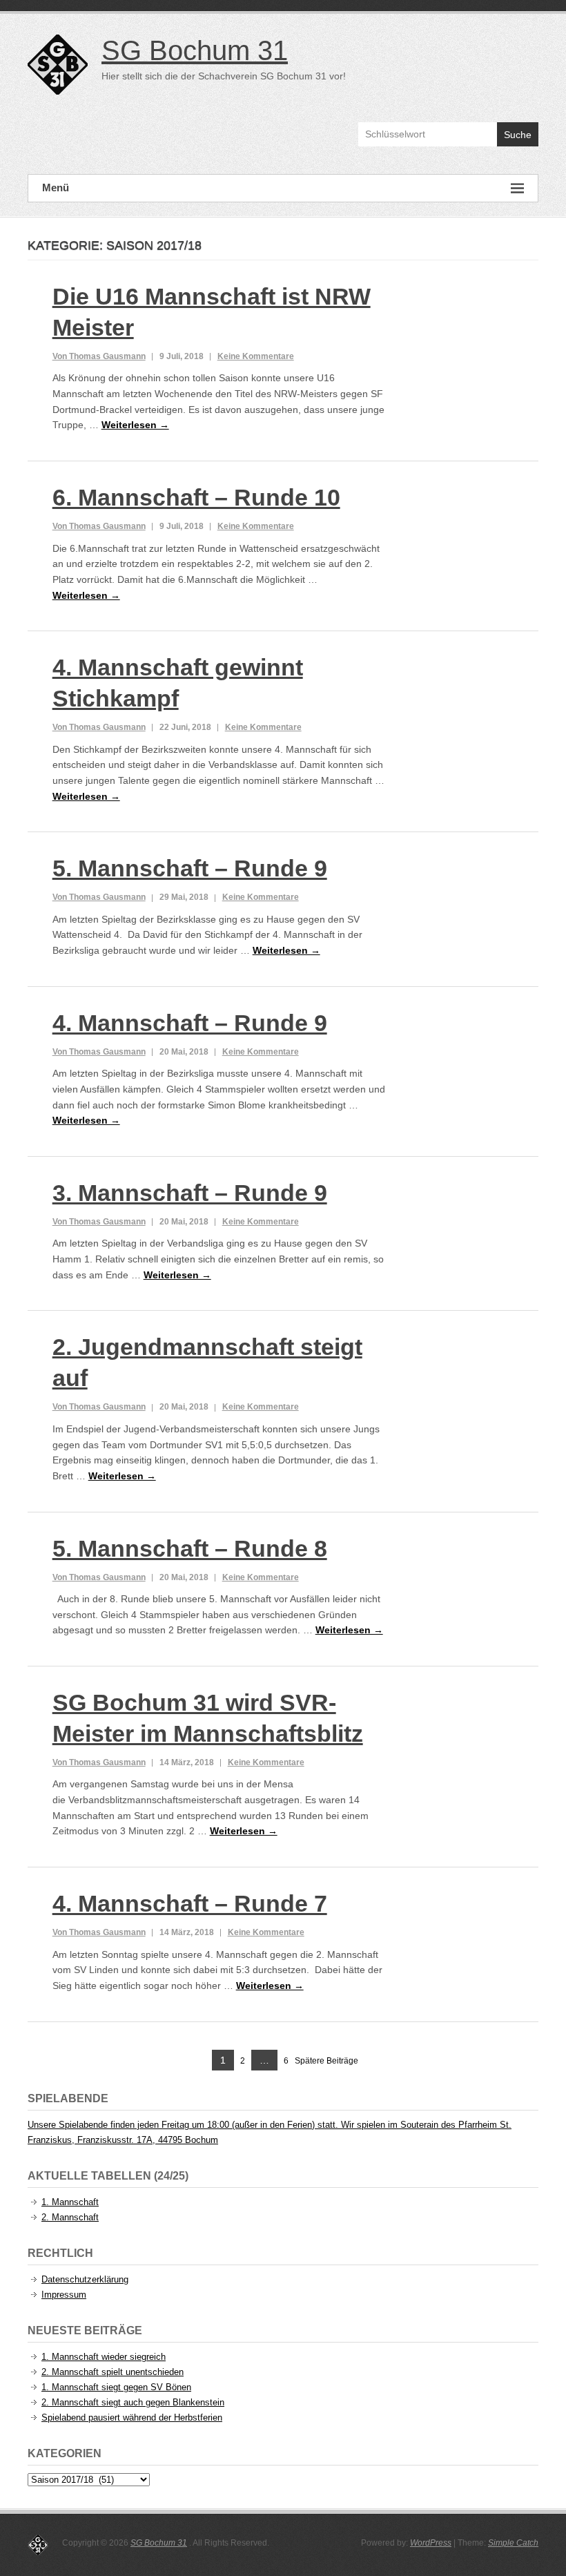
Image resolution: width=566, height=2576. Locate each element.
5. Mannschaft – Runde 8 (190, 1548)
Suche (518, 135)
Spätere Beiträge (326, 2061)
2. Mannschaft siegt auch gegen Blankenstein (133, 2402)
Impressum (64, 2295)
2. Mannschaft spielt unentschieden (113, 2372)
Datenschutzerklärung (85, 2279)
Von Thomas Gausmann (99, 356)
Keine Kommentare (256, 356)
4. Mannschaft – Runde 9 (190, 1023)
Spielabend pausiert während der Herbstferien (132, 2418)
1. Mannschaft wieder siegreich (104, 2357)
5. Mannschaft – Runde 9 (190, 868)
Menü (56, 188)
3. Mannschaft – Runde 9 (190, 1193)
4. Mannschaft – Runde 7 (190, 1903)
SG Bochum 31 (195, 50)
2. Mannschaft (70, 2217)
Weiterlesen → (135, 425)
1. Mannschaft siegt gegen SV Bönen (116, 2387)
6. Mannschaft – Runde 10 (196, 497)
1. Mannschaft (70, 2202)
